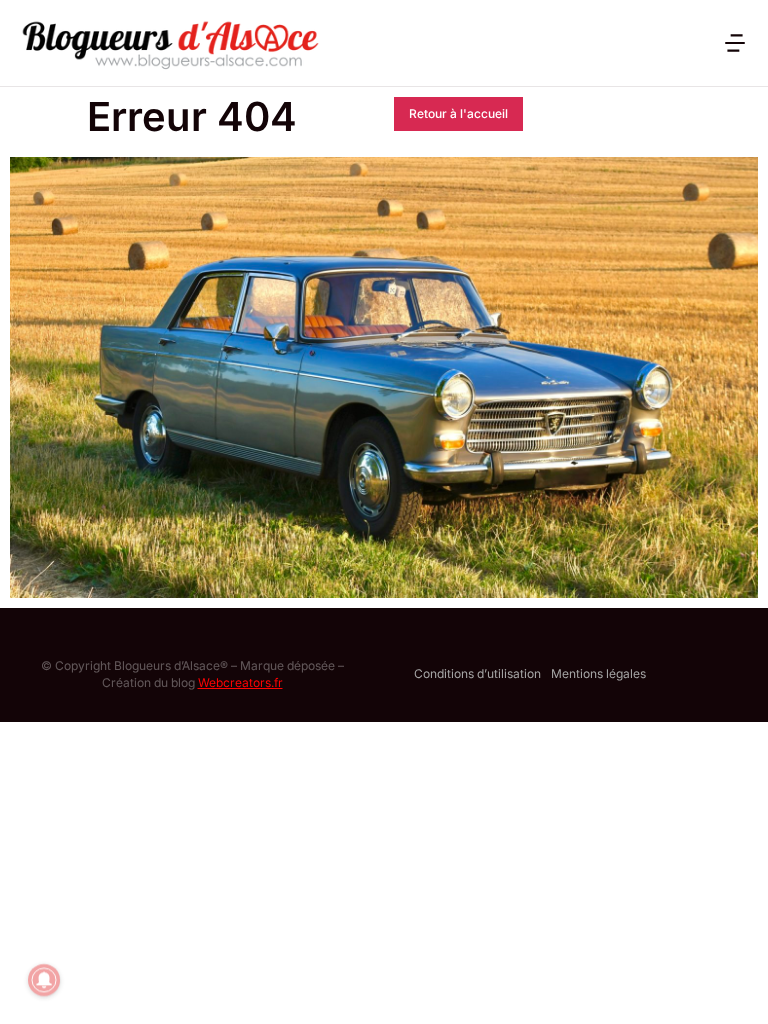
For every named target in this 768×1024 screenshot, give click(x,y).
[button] (735, 43)
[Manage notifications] (44, 980)
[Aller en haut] (727, 983)
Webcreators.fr (240, 682)
